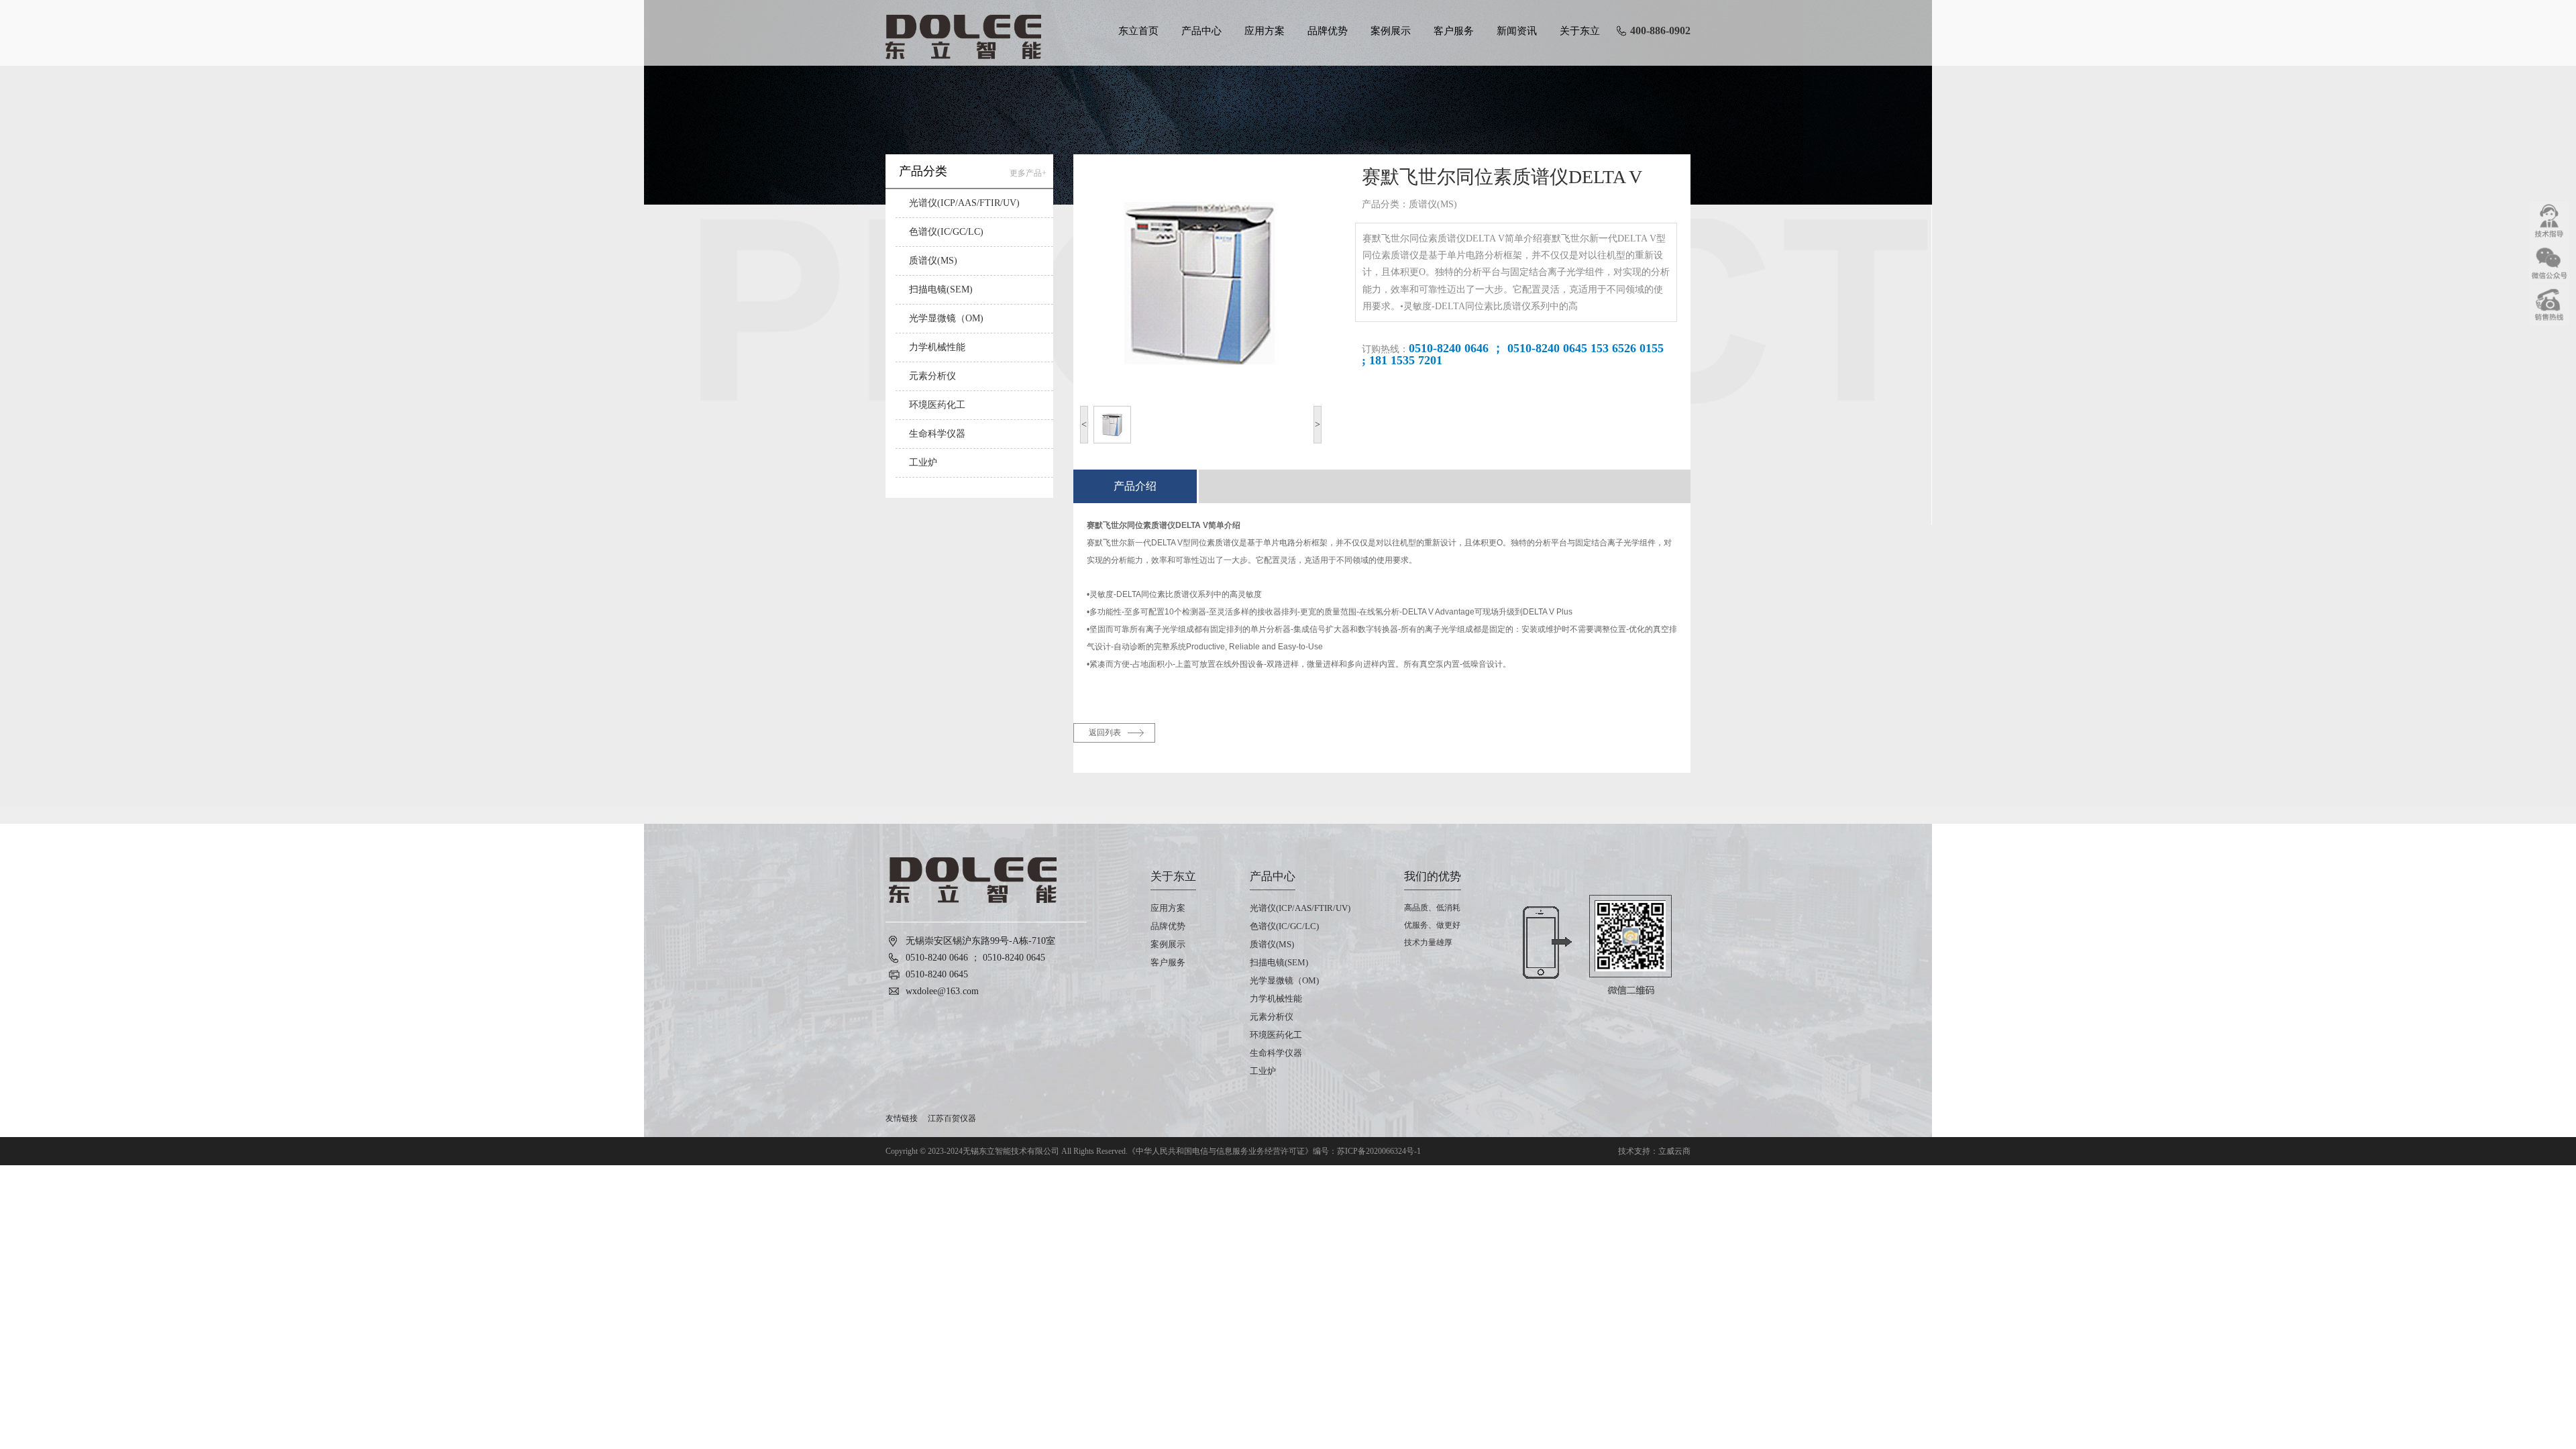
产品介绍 (1135, 486)
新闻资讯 (1517, 31)
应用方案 (1265, 31)
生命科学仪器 (937, 434)
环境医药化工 (937, 405)
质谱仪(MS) (933, 261)
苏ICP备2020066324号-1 (1379, 1151)
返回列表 (1105, 733)
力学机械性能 (937, 347)
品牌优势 (1328, 31)
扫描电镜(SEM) (941, 289)
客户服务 (1454, 31)
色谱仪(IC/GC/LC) (946, 232)
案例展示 (1391, 31)
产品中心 (1201, 31)
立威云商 (1674, 1151)
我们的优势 (1433, 876)
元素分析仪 (932, 376)
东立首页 (1138, 31)
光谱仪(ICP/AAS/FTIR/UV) (964, 203)
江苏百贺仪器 (952, 1118)
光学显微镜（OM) (946, 318)
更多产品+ (1028, 173)
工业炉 (923, 463)
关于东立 (1580, 31)
